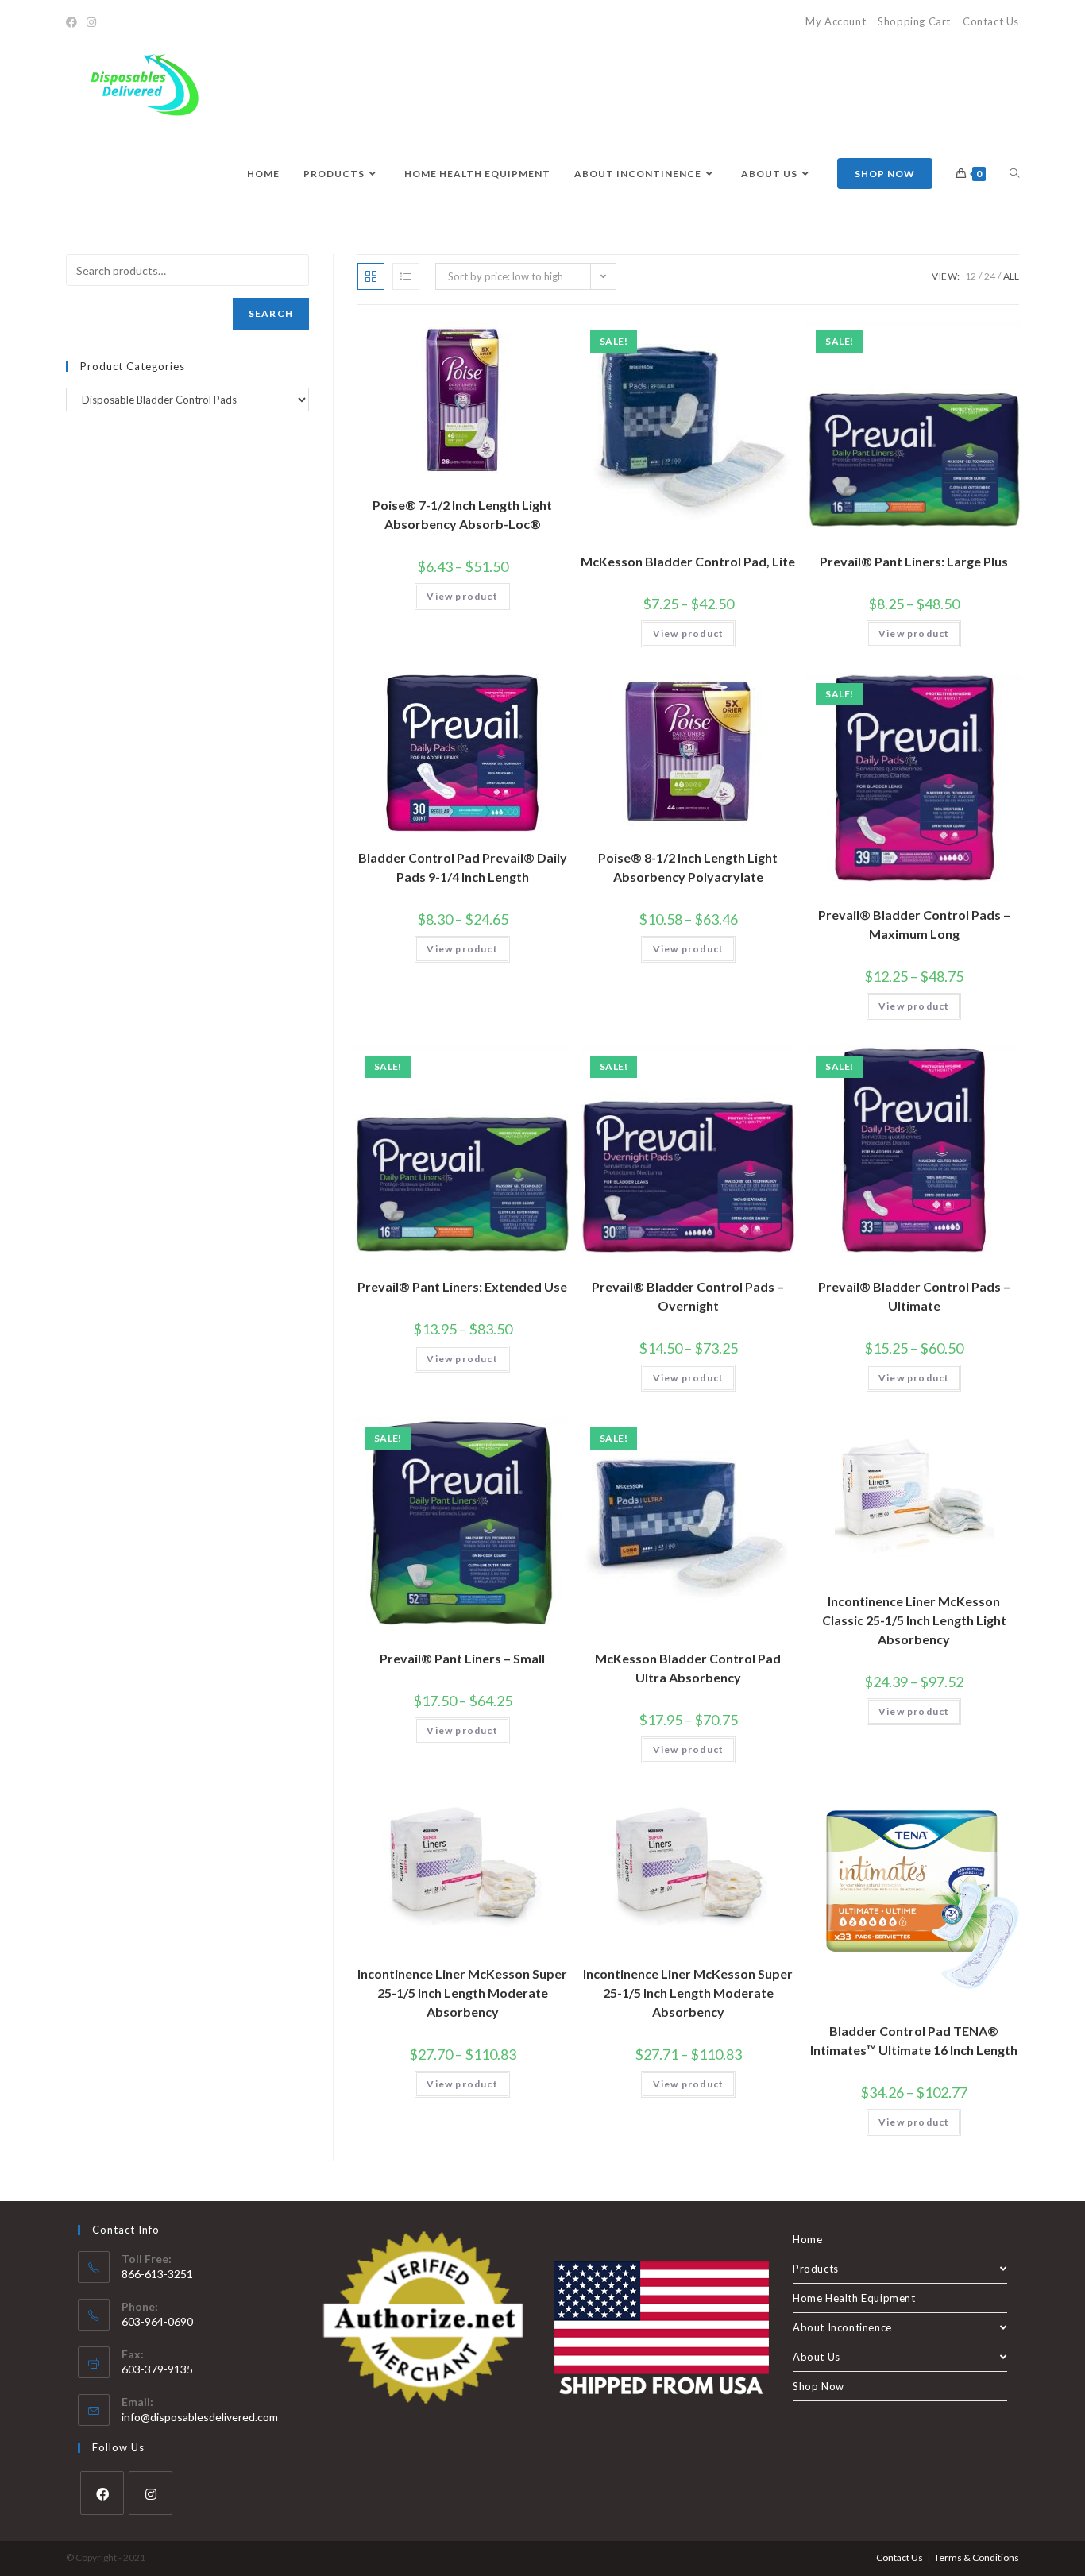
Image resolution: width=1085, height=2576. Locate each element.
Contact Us (991, 21)
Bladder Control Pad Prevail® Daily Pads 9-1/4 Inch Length (463, 867)
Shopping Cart (914, 21)
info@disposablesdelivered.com (200, 2417)
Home (807, 2239)
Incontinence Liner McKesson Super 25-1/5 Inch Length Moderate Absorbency (462, 1993)
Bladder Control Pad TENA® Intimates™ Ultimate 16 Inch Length (914, 2040)
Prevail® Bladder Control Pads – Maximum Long (914, 924)
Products (816, 2269)
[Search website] (1014, 174)
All (1011, 276)
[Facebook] (74, 22)
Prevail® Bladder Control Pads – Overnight (688, 1296)
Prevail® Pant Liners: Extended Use (462, 1286)
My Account (836, 21)
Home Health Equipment (854, 2298)
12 (971, 276)
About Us (817, 2357)
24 (990, 276)
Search (271, 313)
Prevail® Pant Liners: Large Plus (914, 561)
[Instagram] (91, 22)
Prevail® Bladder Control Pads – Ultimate (914, 1296)
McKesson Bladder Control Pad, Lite (688, 561)
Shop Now (819, 2386)
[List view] (406, 276)
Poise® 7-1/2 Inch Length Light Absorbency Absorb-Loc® (462, 514)
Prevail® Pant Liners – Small (462, 1658)
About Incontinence (842, 2327)
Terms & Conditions (977, 2557)
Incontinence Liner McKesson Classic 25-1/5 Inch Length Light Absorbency (914, 1620)
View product (462, 596)
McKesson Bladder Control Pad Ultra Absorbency (688, 1668)
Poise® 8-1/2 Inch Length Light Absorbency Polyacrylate (688, 867)
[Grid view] (371, 276)
